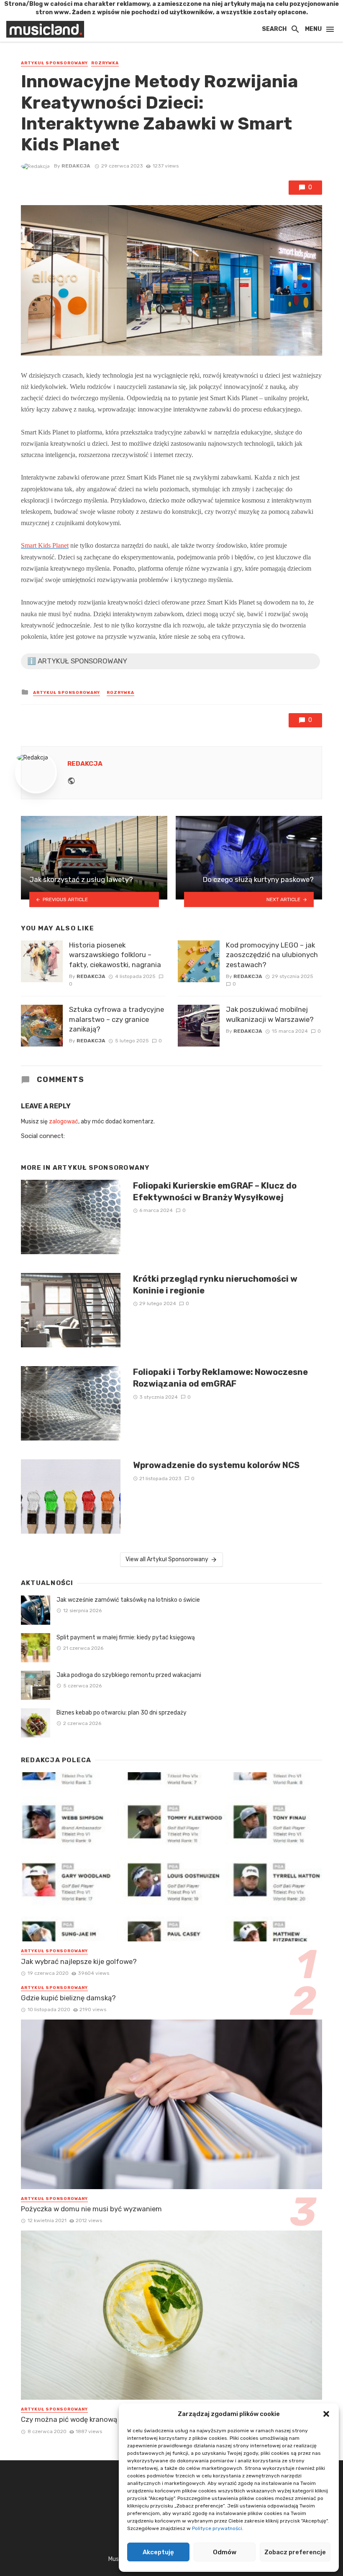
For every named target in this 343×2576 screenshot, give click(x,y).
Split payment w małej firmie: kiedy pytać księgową (126, 1637)
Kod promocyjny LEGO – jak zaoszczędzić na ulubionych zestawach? (272, 955)
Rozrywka (105, 63)
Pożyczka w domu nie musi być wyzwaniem (91, 2209)
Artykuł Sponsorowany (54, 63)
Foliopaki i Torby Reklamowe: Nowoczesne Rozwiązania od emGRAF (220, 1378)
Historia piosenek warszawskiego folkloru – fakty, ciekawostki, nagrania (115, 955)
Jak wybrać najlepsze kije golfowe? (79, 1961)
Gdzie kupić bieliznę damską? (68, 1998)
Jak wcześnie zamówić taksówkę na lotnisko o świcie (128, 1600)
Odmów (225, 2552)
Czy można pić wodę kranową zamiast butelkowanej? (109, 2419)
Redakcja (76, 166)
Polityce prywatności (217, 2528)
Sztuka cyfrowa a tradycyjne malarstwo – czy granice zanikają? (116, 1019)
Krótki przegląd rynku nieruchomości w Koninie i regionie (215, 1285)
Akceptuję (158, 2552)
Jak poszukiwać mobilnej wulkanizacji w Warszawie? (270, 1014)
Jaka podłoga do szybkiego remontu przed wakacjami (129, 1675)
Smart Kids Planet (45, 545)
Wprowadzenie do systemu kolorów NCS (216, 1465)
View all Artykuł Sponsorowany (167, 1559)
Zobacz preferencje (295, 2552)
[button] (326, 2414)
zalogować (64, 1122)
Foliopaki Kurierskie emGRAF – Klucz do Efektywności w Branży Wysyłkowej (215, 1191)
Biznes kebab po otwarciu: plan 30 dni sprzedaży (122, 1713)
